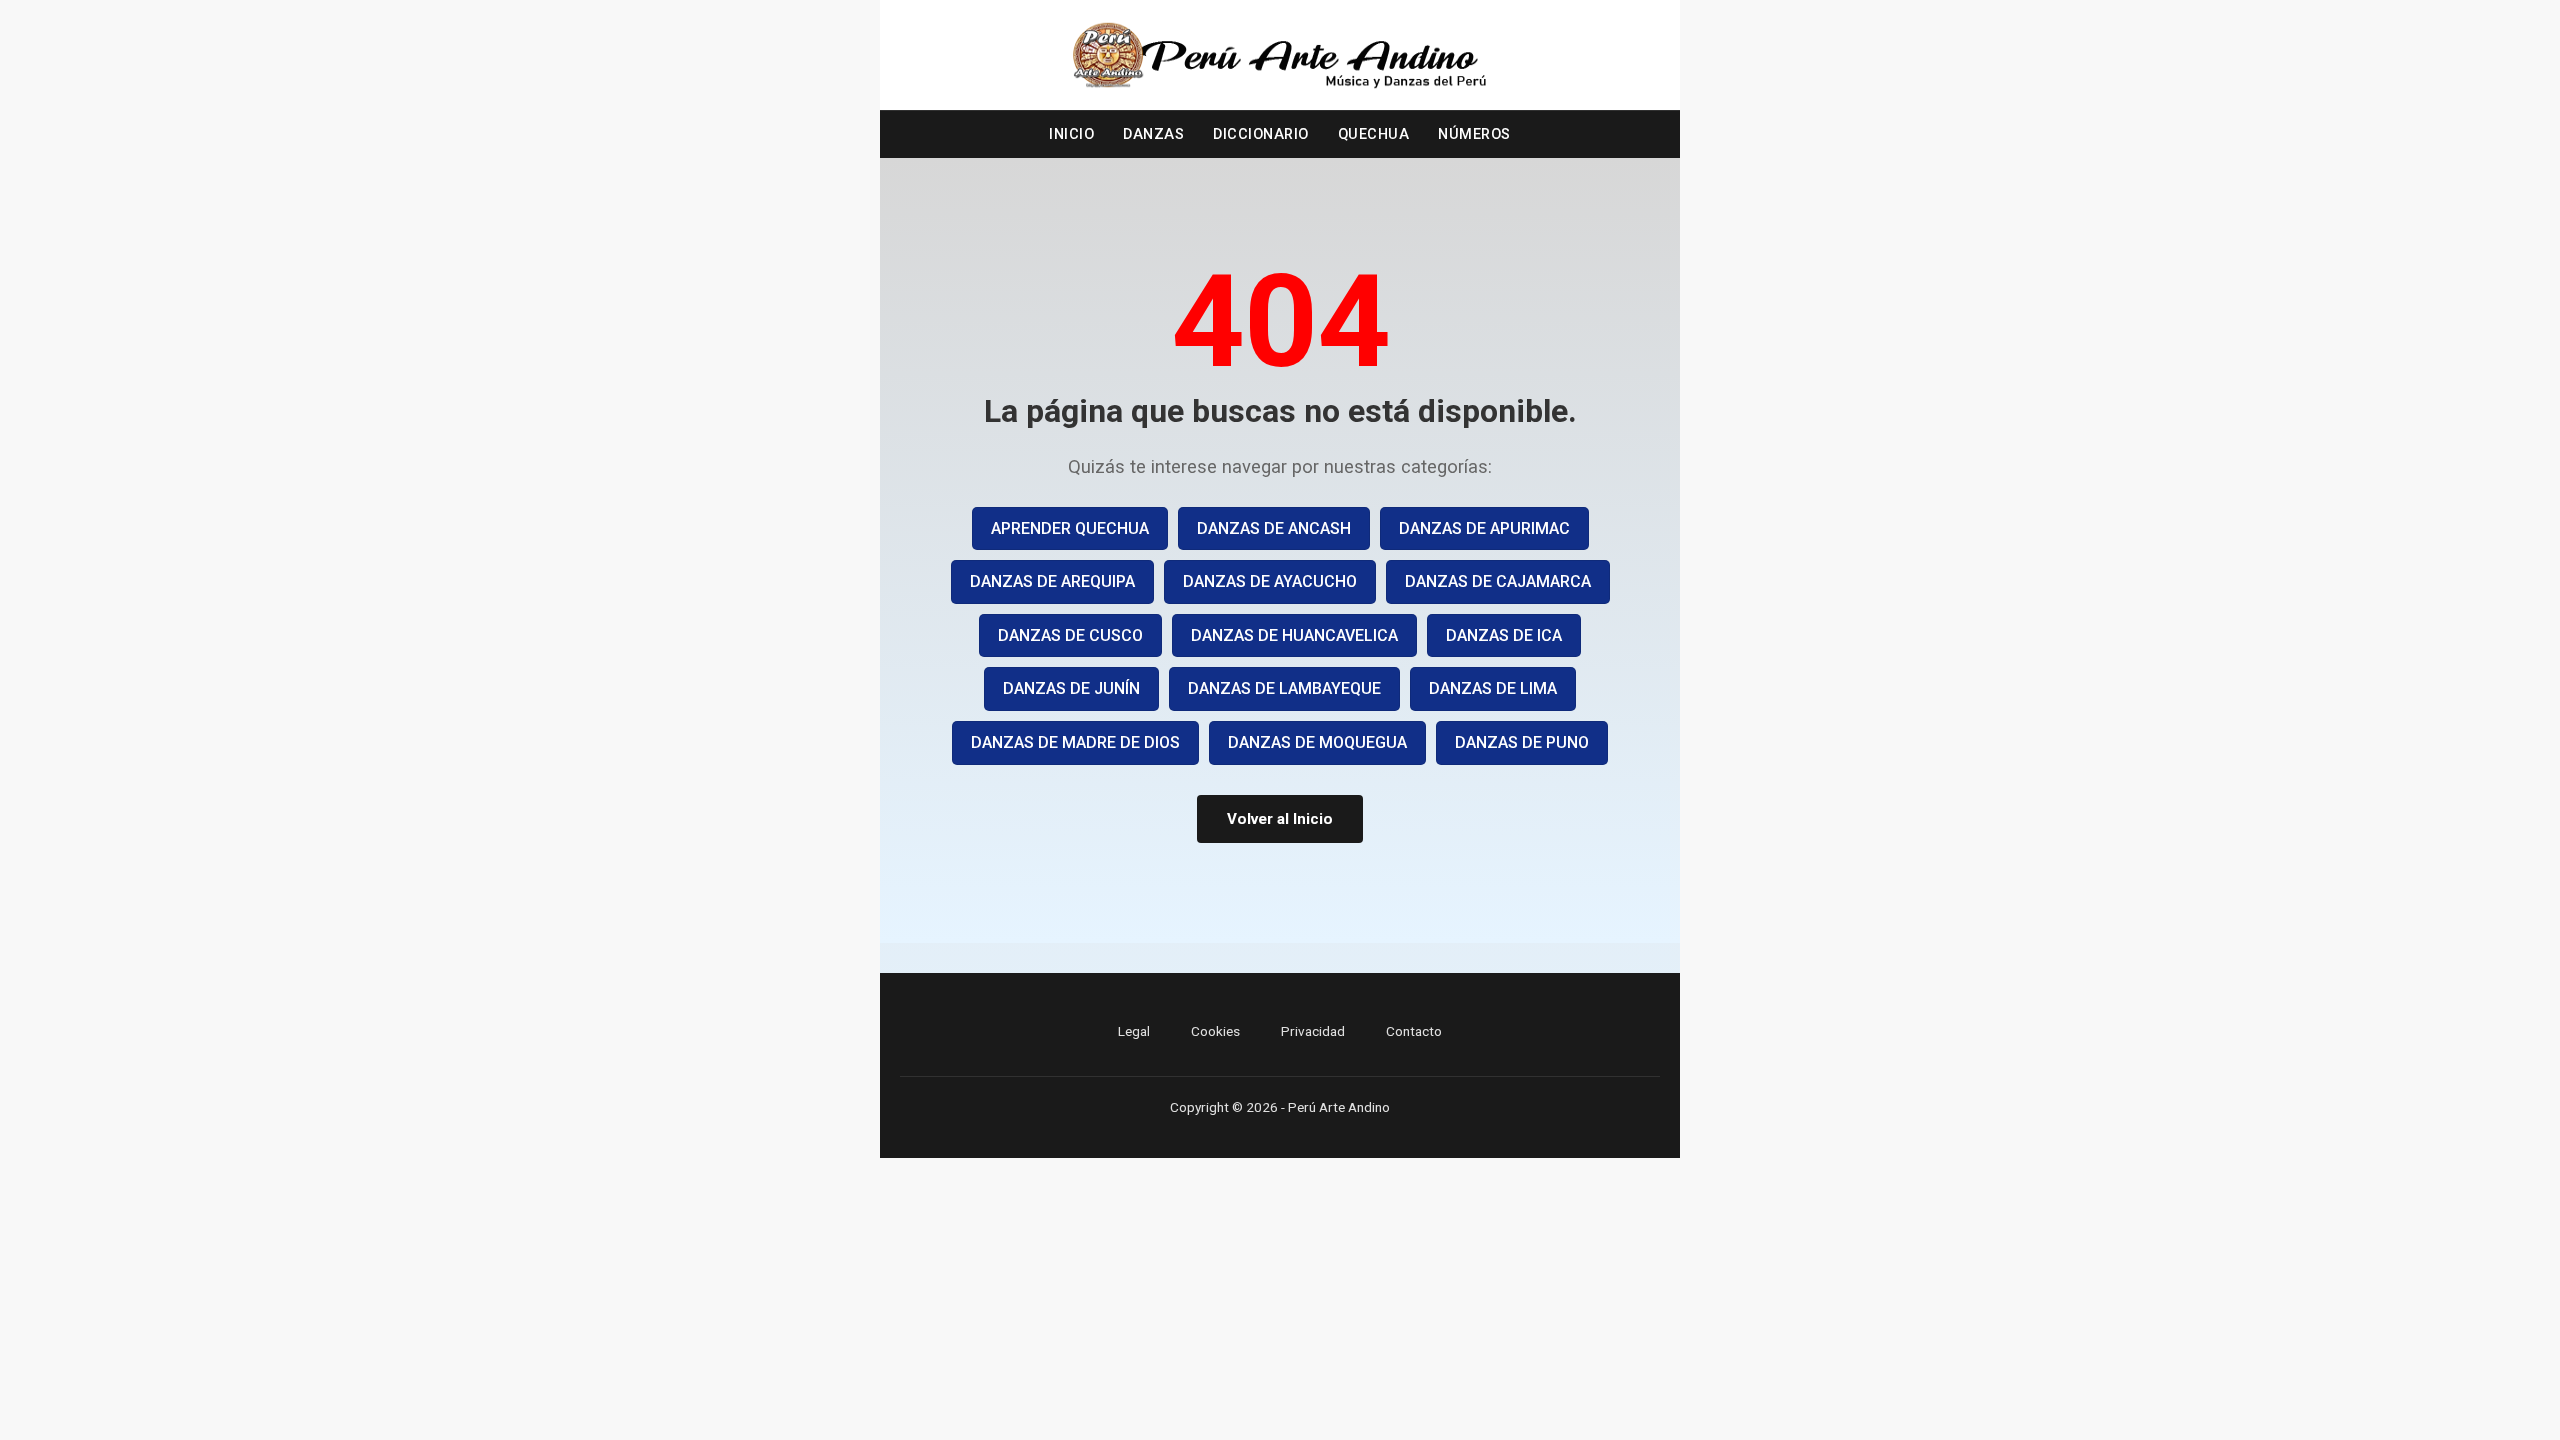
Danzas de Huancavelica (1294, 635)
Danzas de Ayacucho (1270, 581)
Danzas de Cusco (1070, 635)
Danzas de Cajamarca (1498, 581)
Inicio (1071, 134)
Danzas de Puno (1522, 742)
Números (1474, 134)
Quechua (1374, 134)
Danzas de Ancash (1274, 528)
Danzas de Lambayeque (1284, 688)
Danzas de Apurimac (1484, 528)
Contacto (1414, 1031)
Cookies (1215, 1031)
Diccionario (1261, 134)
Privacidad (1313, 1031)
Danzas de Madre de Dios (1075, 742)
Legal (1134, 1031)
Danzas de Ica (1504, 635)
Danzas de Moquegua (1317, 742)
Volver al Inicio (1280, 819)
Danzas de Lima (1493, 688)
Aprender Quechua (1070, 528)
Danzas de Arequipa (1052, 581)
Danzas (1153, 134)
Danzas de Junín (1071, 688)
